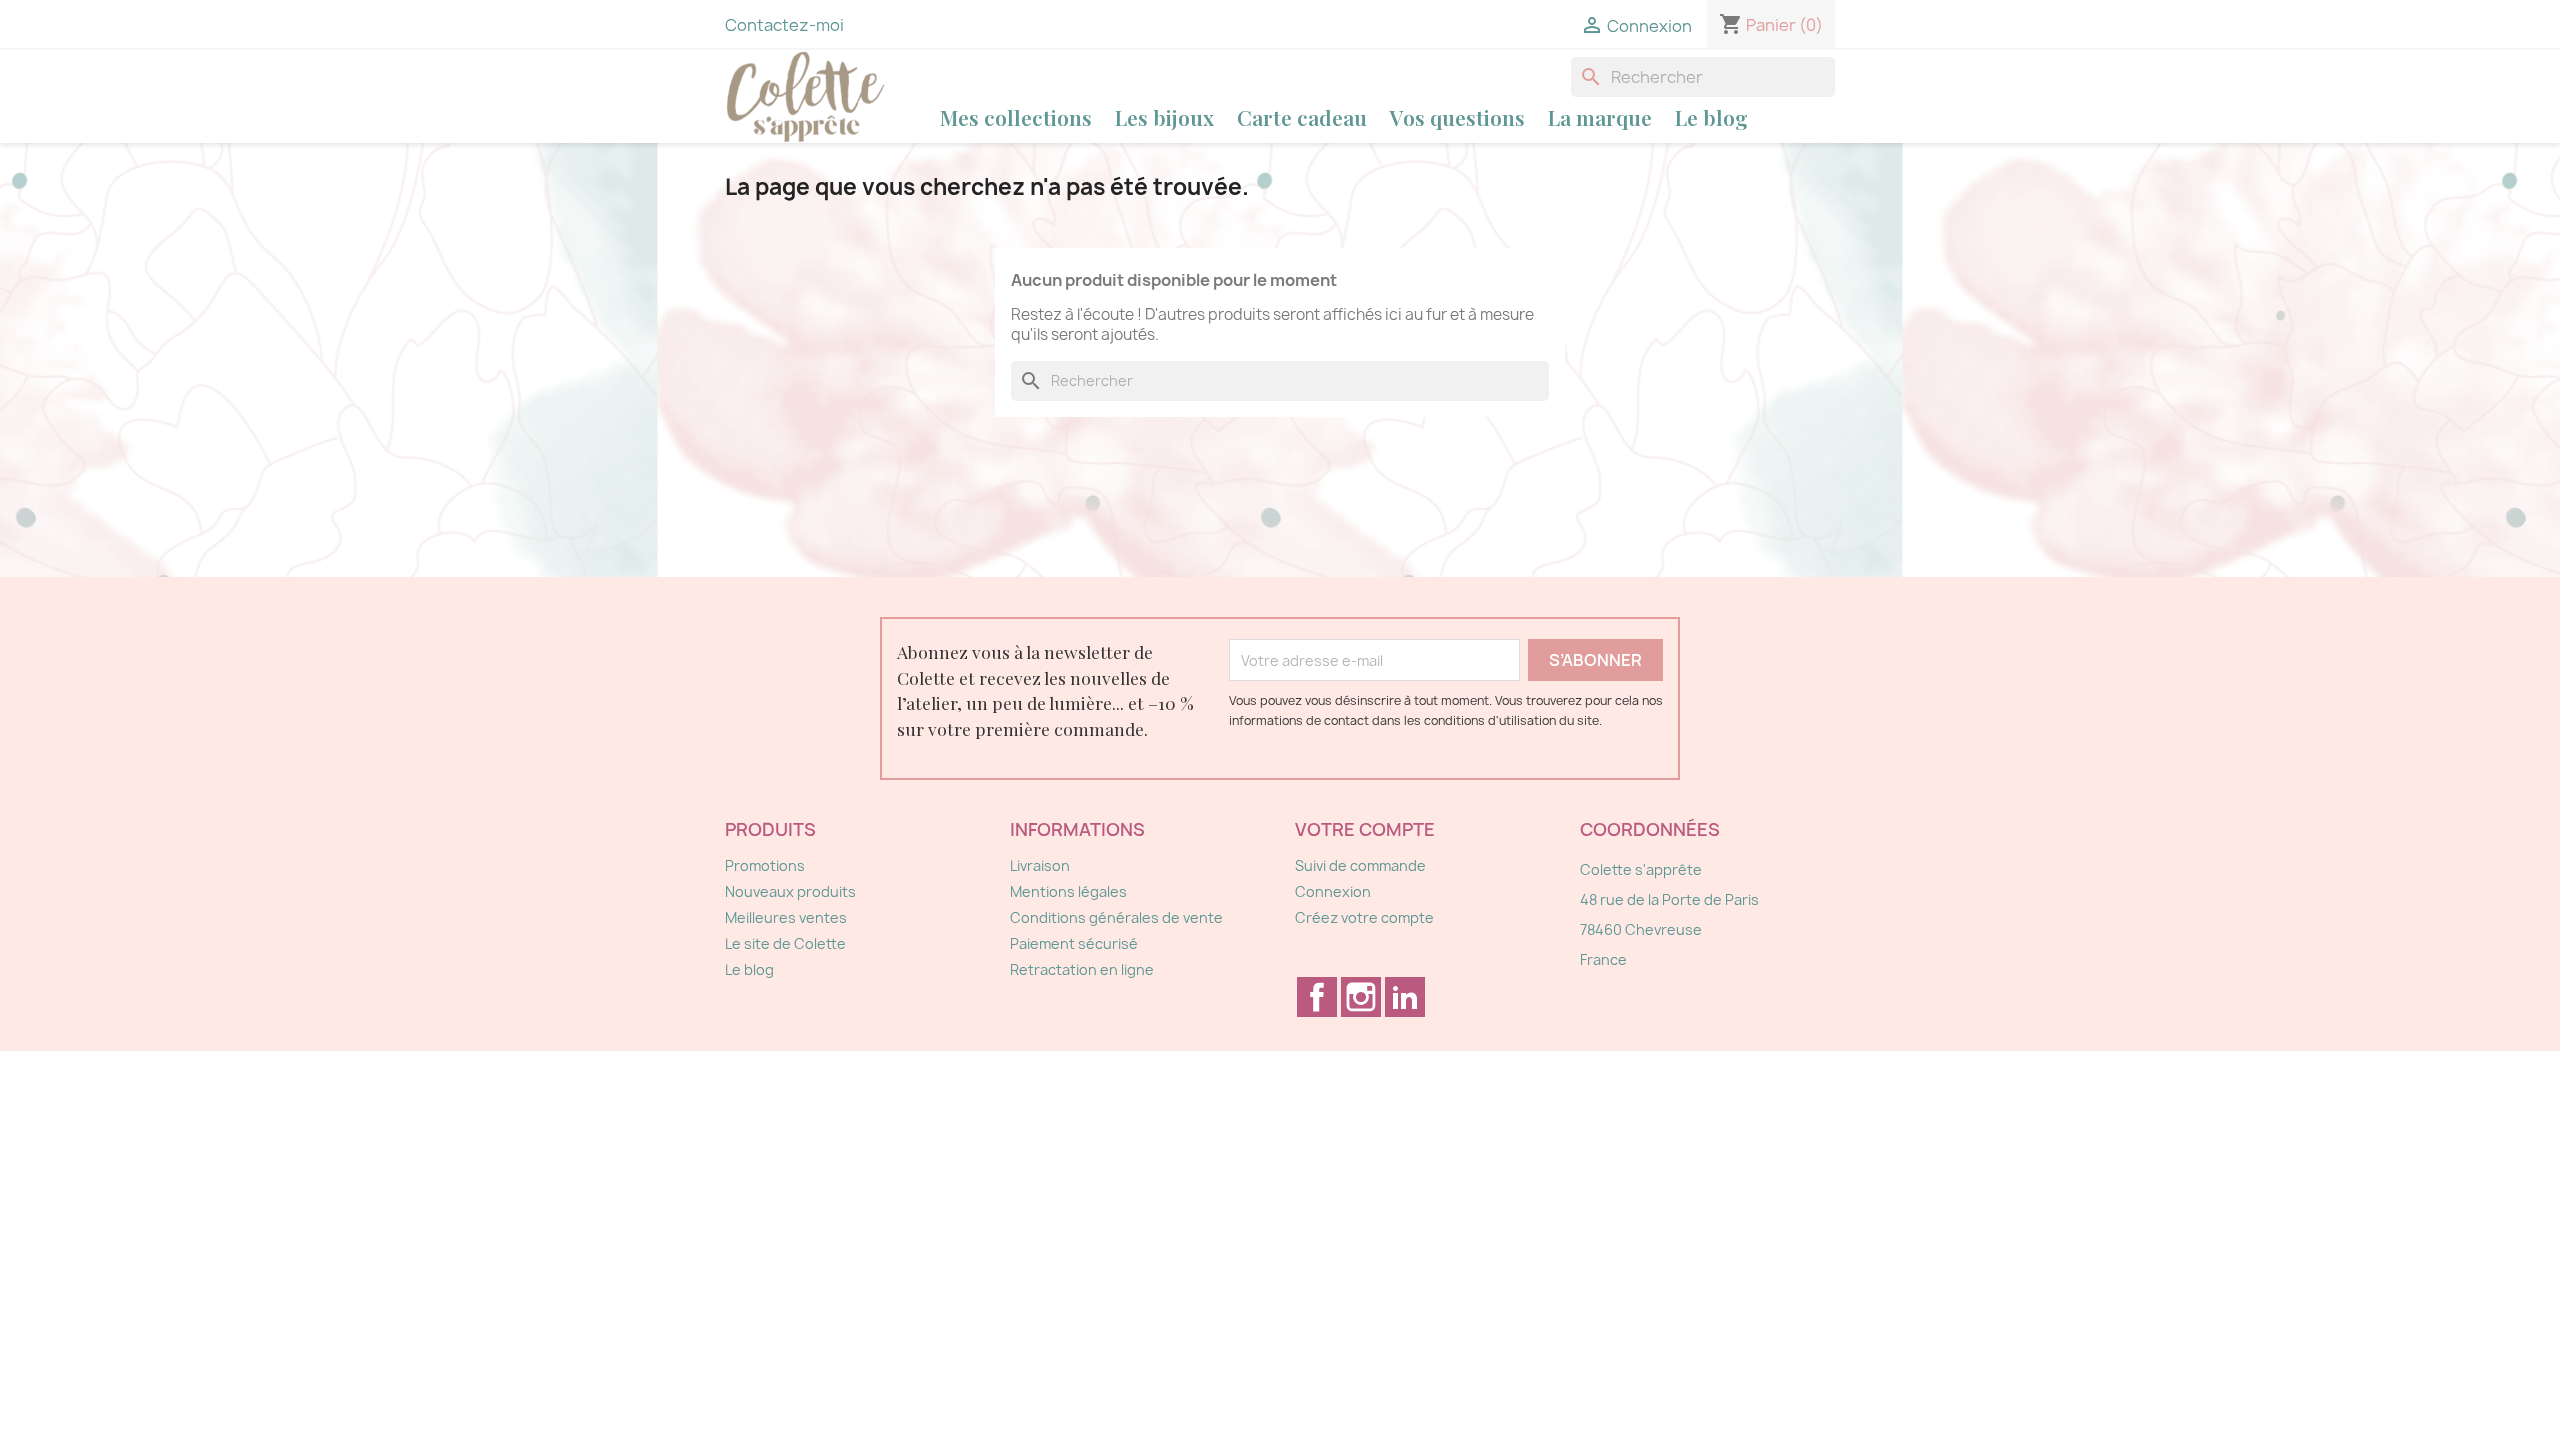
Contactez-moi (784, 25)
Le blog (1711, 117)
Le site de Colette (785, 943)
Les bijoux (1164, 117)
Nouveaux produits (790, 891)
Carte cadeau (1302, 117)
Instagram (1361, 997)
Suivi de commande (1360, 865)
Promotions (765, 865)
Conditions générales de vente (1116, 917)
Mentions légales (1068, 891)
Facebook (1317, 997)
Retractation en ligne (1082, 969)
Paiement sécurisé (1074, 943)
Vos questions (1457, 117)
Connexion (1333, 891)
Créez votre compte (1364, 917)
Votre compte (1365, 829)
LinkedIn (1405, 997)
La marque (1600, 117)
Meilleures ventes (786, 917)
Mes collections (1016, 117)
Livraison (1040, 865)
